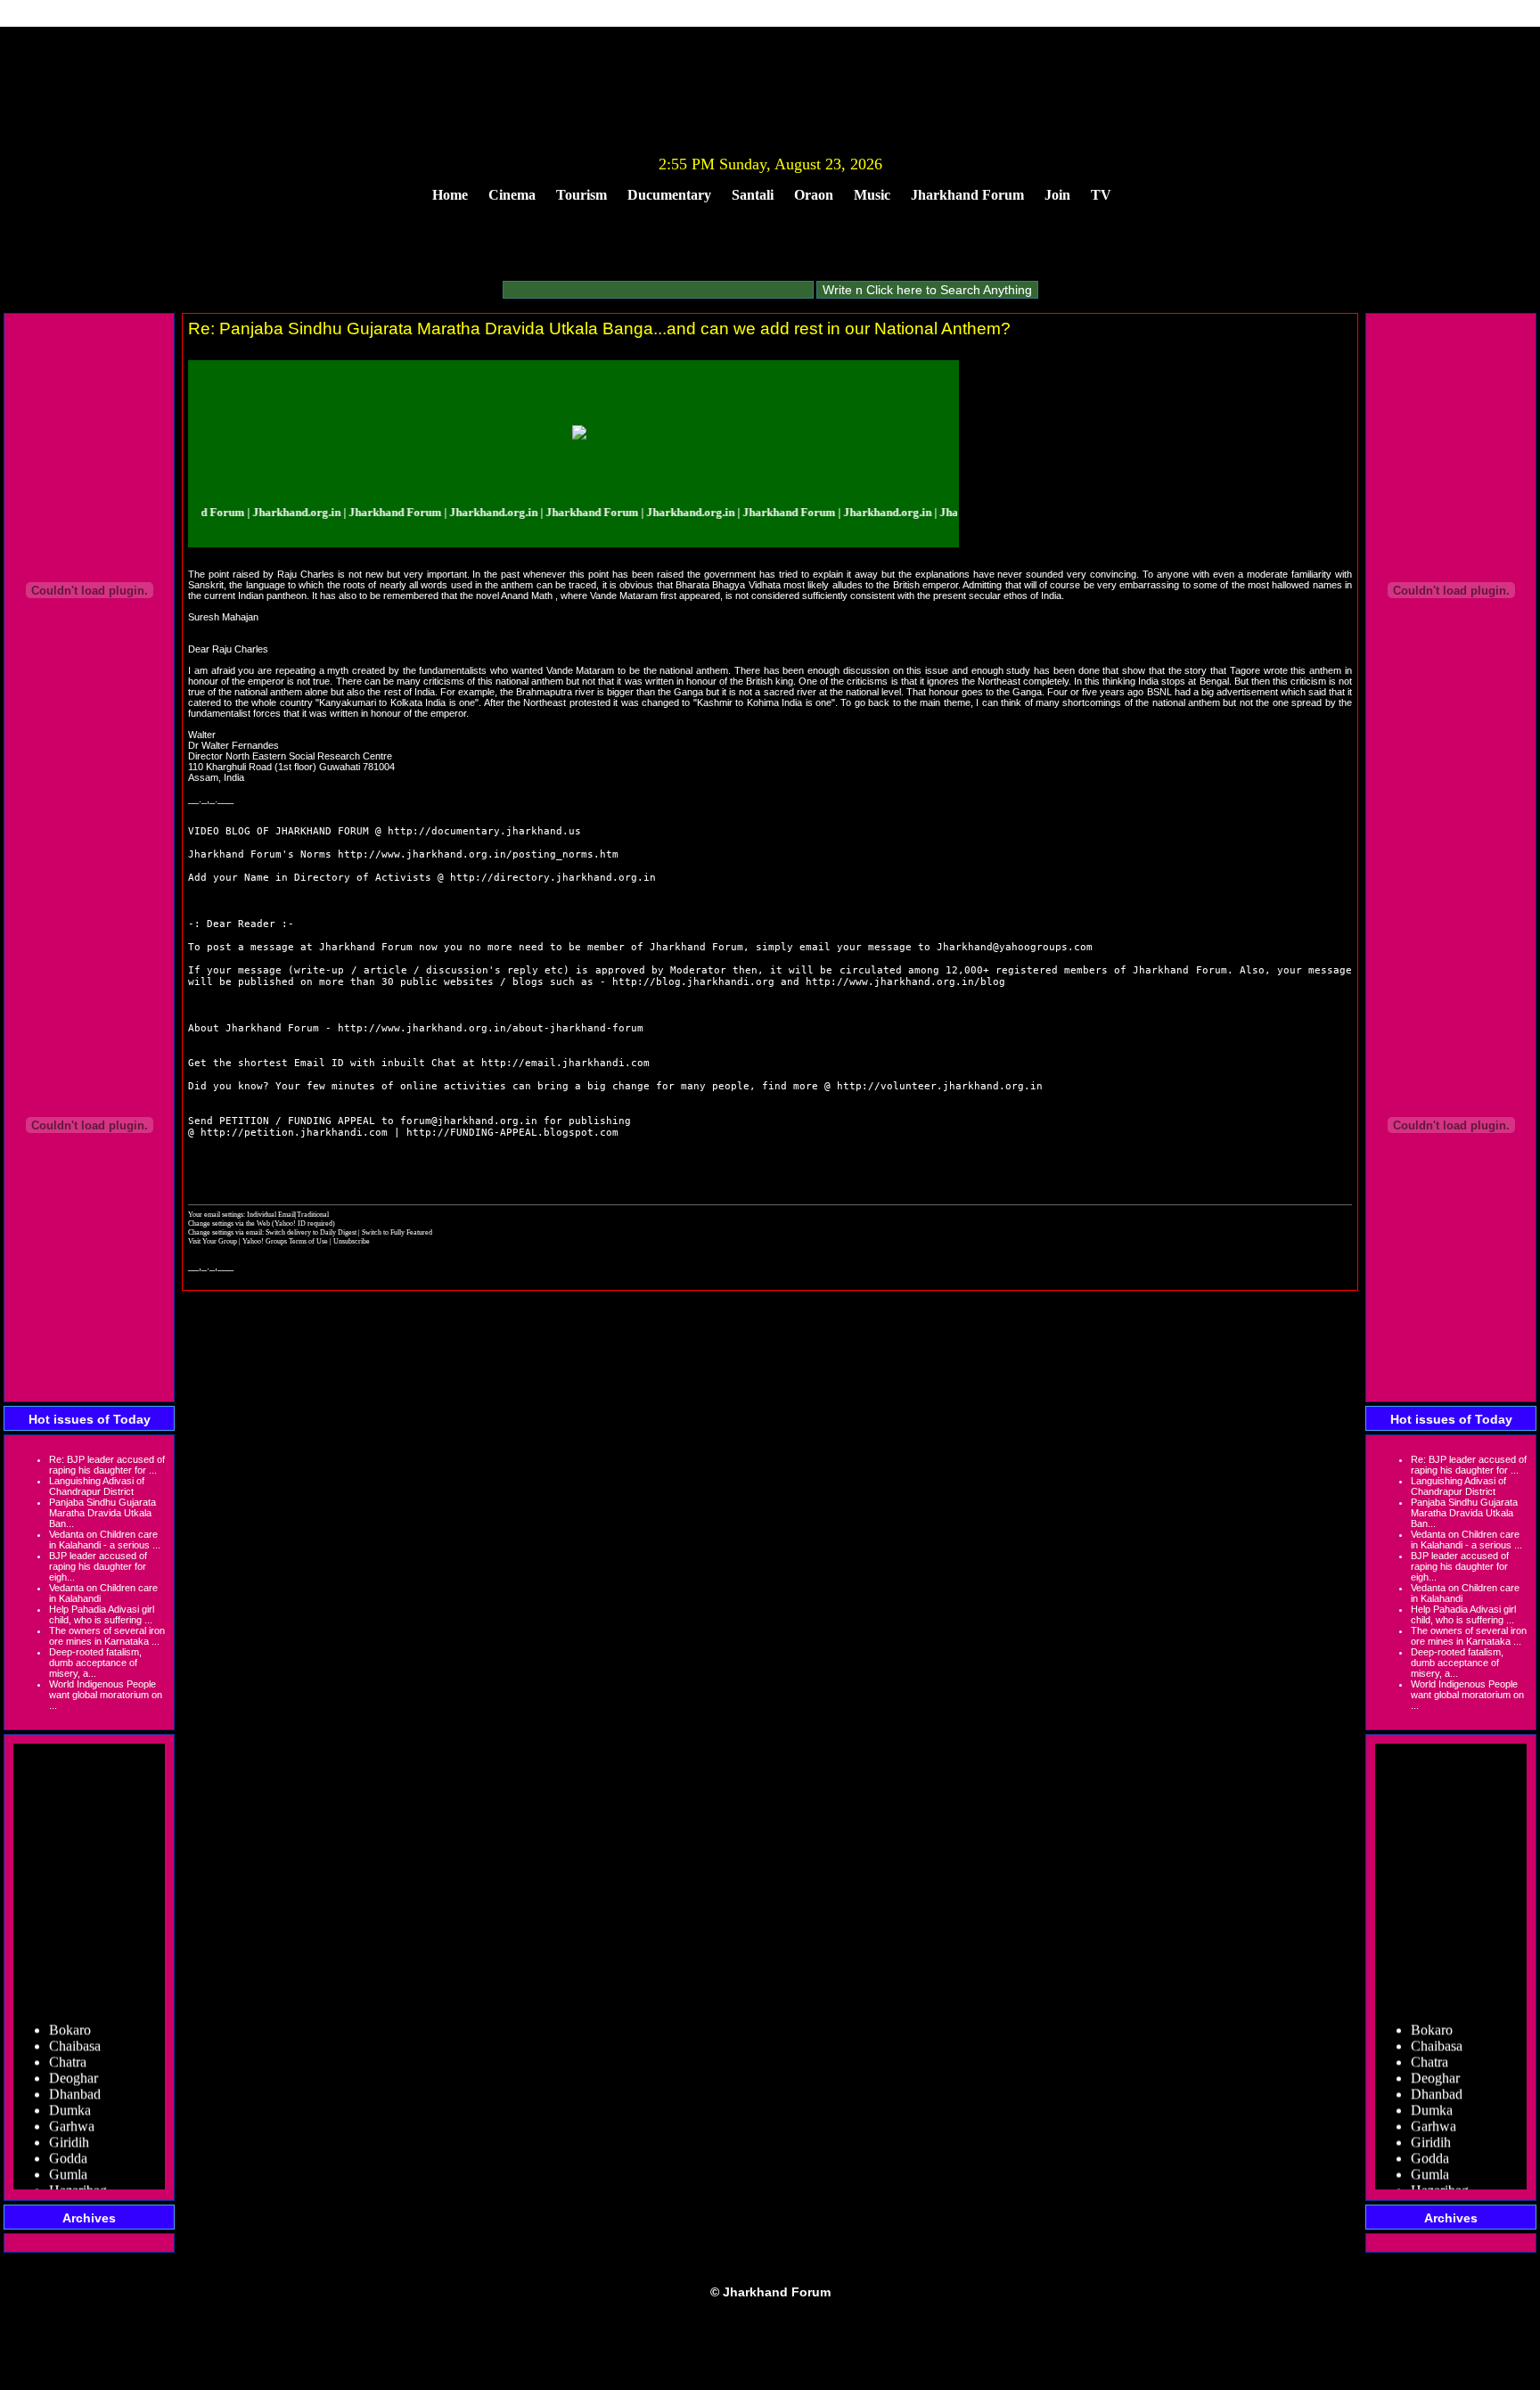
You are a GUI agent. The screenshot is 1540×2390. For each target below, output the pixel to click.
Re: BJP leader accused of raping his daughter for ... (107, 1465)
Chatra (68, 2046)
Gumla (68, 2159)
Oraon (814, 195)
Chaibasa (75, 2030)
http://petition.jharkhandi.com (294, 1133)
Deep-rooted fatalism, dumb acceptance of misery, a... (95, 1663)
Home (450, 195)
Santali (753, 195)
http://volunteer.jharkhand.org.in (940, 1086)
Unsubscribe (352, 1241)
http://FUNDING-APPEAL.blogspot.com (512, 1133)
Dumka (70, 2094)
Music (872, 195)
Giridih (69, 2127)
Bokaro (70, 2014)
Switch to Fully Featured (397, 1232)
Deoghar (74, 2062)
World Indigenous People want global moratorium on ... (106, 1695)
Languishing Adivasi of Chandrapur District (97, 1486)
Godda (68, 2143)
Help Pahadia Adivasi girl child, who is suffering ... (102, 1614)
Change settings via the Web (229, 1223)
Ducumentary (669, 195)
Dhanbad (75, 2078)
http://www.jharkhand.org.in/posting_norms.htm (478, 854)
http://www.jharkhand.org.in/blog (905, 982)
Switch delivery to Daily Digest (311, 1232)
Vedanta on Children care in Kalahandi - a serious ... (105, 1540)
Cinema (512, 195)
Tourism (582, 195)
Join (1057, 195)
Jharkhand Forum (967, 195)
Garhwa (72, 2111)
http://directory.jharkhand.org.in (553, 878)
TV (1101, 195)
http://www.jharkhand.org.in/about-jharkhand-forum (491, 1028)
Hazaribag (78, 2175)
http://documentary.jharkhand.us (484, 831)
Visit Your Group (213, 1241)
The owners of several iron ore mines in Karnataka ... (107, 1636)
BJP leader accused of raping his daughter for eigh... (98, 1566)
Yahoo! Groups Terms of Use (286, 1241)
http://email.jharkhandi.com (565, 1063)
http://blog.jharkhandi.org (693, 982)
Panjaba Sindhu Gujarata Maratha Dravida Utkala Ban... (102, 1513)
